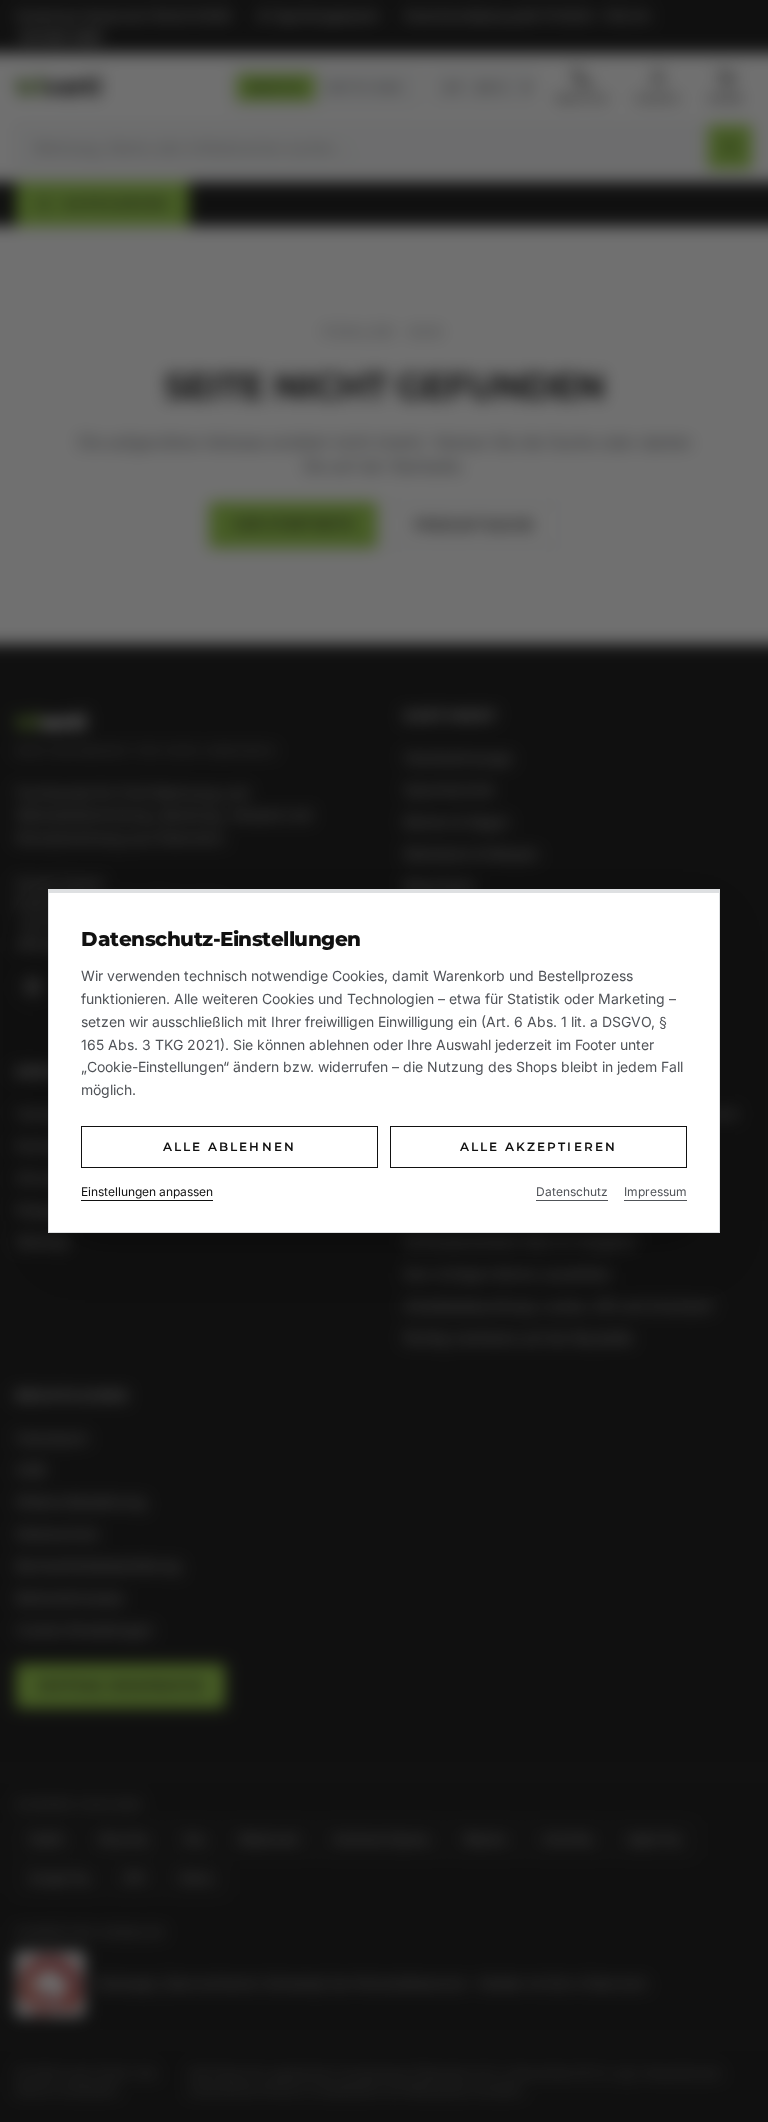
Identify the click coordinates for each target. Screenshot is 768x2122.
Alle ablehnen (229, 1146)
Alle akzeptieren (539, 1146)
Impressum (655, 1191)
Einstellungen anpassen (147, 1191)
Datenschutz (572, 1191)
